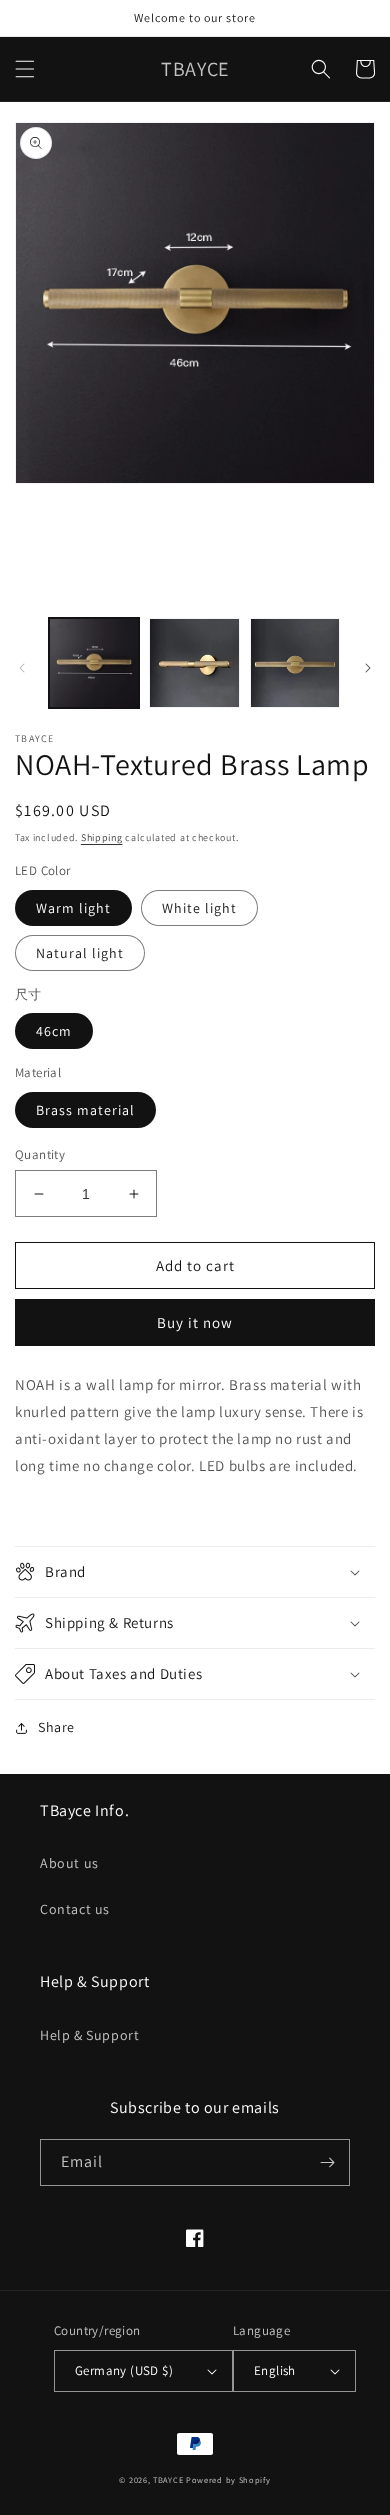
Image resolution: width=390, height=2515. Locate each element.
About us (69, 1863)
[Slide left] (22, 668)
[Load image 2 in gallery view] (194, 663)
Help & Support (89, 2035)
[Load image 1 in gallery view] (94, 663)
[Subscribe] (327, 2162)
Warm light (73, 908)
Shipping (102, 837)
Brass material (85, 1110)
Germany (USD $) (124, 2370)
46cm (54, 1031)
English (275, 2370)
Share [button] (56, 1727)
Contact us (75, 1909)
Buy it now (195, 1322)
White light (199, 908)
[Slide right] (368, 668)
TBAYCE (168, 2479)
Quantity (40, 1154)
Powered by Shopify (228, 2479)
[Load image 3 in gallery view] (295, 663)
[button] (25, 69)
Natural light (80, 953)
